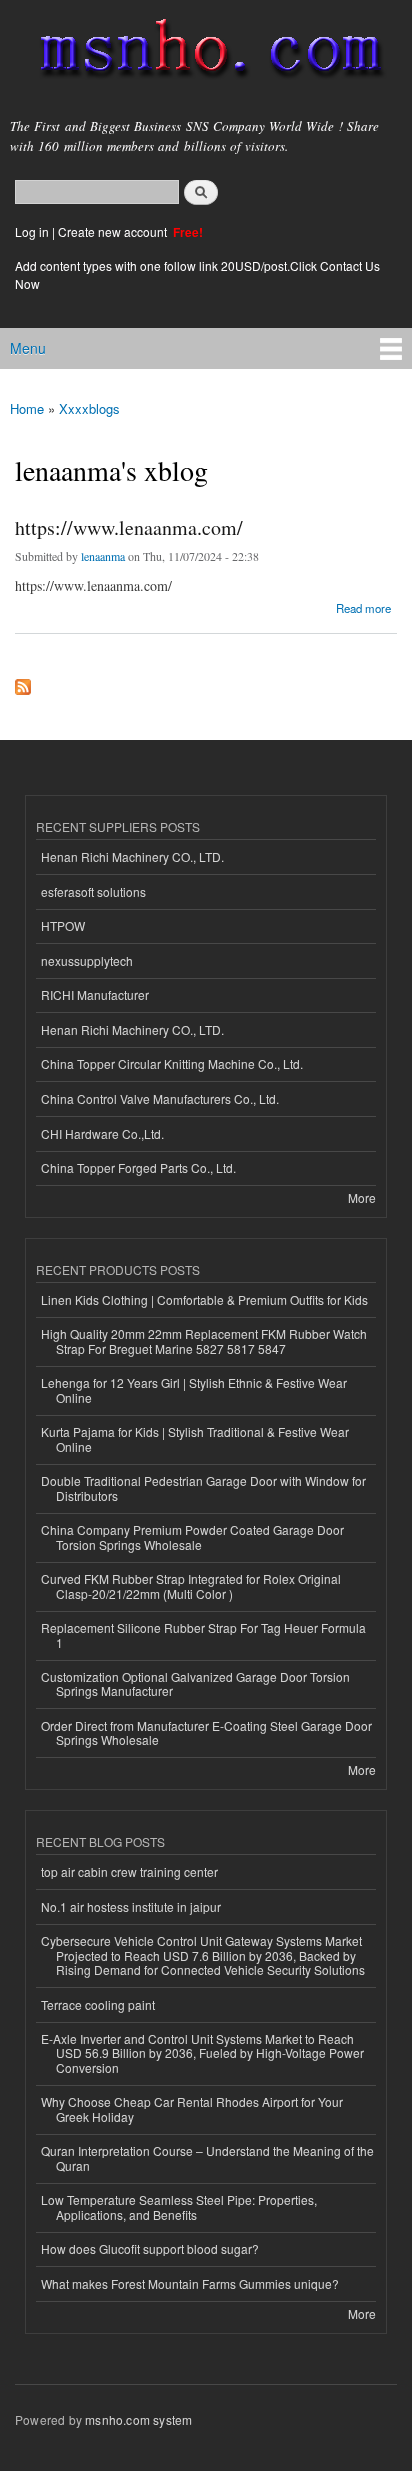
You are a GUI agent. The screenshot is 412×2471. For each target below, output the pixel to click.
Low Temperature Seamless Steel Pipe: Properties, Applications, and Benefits (179, 2206)
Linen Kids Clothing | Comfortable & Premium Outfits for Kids (204, 1299)
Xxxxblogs (89, 408)
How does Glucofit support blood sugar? (150, 2248)
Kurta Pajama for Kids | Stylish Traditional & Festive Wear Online (195, 1438)
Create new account (114, 231)
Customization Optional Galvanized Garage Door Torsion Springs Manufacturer (195, 1683)
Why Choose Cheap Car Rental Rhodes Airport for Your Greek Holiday (192, 2108)
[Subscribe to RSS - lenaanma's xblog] (23, 682)
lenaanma (103, 556)
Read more (363, 606)
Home (27, 408)
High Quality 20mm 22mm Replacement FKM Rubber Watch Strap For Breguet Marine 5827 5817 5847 (204, 1340)
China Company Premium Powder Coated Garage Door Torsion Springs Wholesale (192, 1536)
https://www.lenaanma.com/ (129, 527)
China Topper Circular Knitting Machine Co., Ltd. (172, 1063)
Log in (32, 231)
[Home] (202, 52)
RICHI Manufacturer (95, 994)
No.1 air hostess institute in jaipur (131, 1906)
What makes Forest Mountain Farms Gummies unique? (190, 2283)
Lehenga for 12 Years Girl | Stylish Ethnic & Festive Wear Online (194, 1389)
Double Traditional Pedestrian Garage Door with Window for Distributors (203, 1487)
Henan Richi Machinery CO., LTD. (132, 856)
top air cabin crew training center (129, 1871)
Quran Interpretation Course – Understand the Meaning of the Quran (207, 2157)
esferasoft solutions (93, 891)
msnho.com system (138, 2419)
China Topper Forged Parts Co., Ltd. (138, 1167)
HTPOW (63, 925)
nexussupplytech (87, 960)
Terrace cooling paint (98, 2004)
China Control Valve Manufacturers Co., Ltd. (160, 1098)
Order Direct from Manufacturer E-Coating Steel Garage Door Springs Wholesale (206, 1732)
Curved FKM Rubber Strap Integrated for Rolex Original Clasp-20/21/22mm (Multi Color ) (191, 1585)
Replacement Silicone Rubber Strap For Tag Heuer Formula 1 (203, 1634)
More (362, 1197)
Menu (28, 348)
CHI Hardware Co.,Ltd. (102, 1133)
